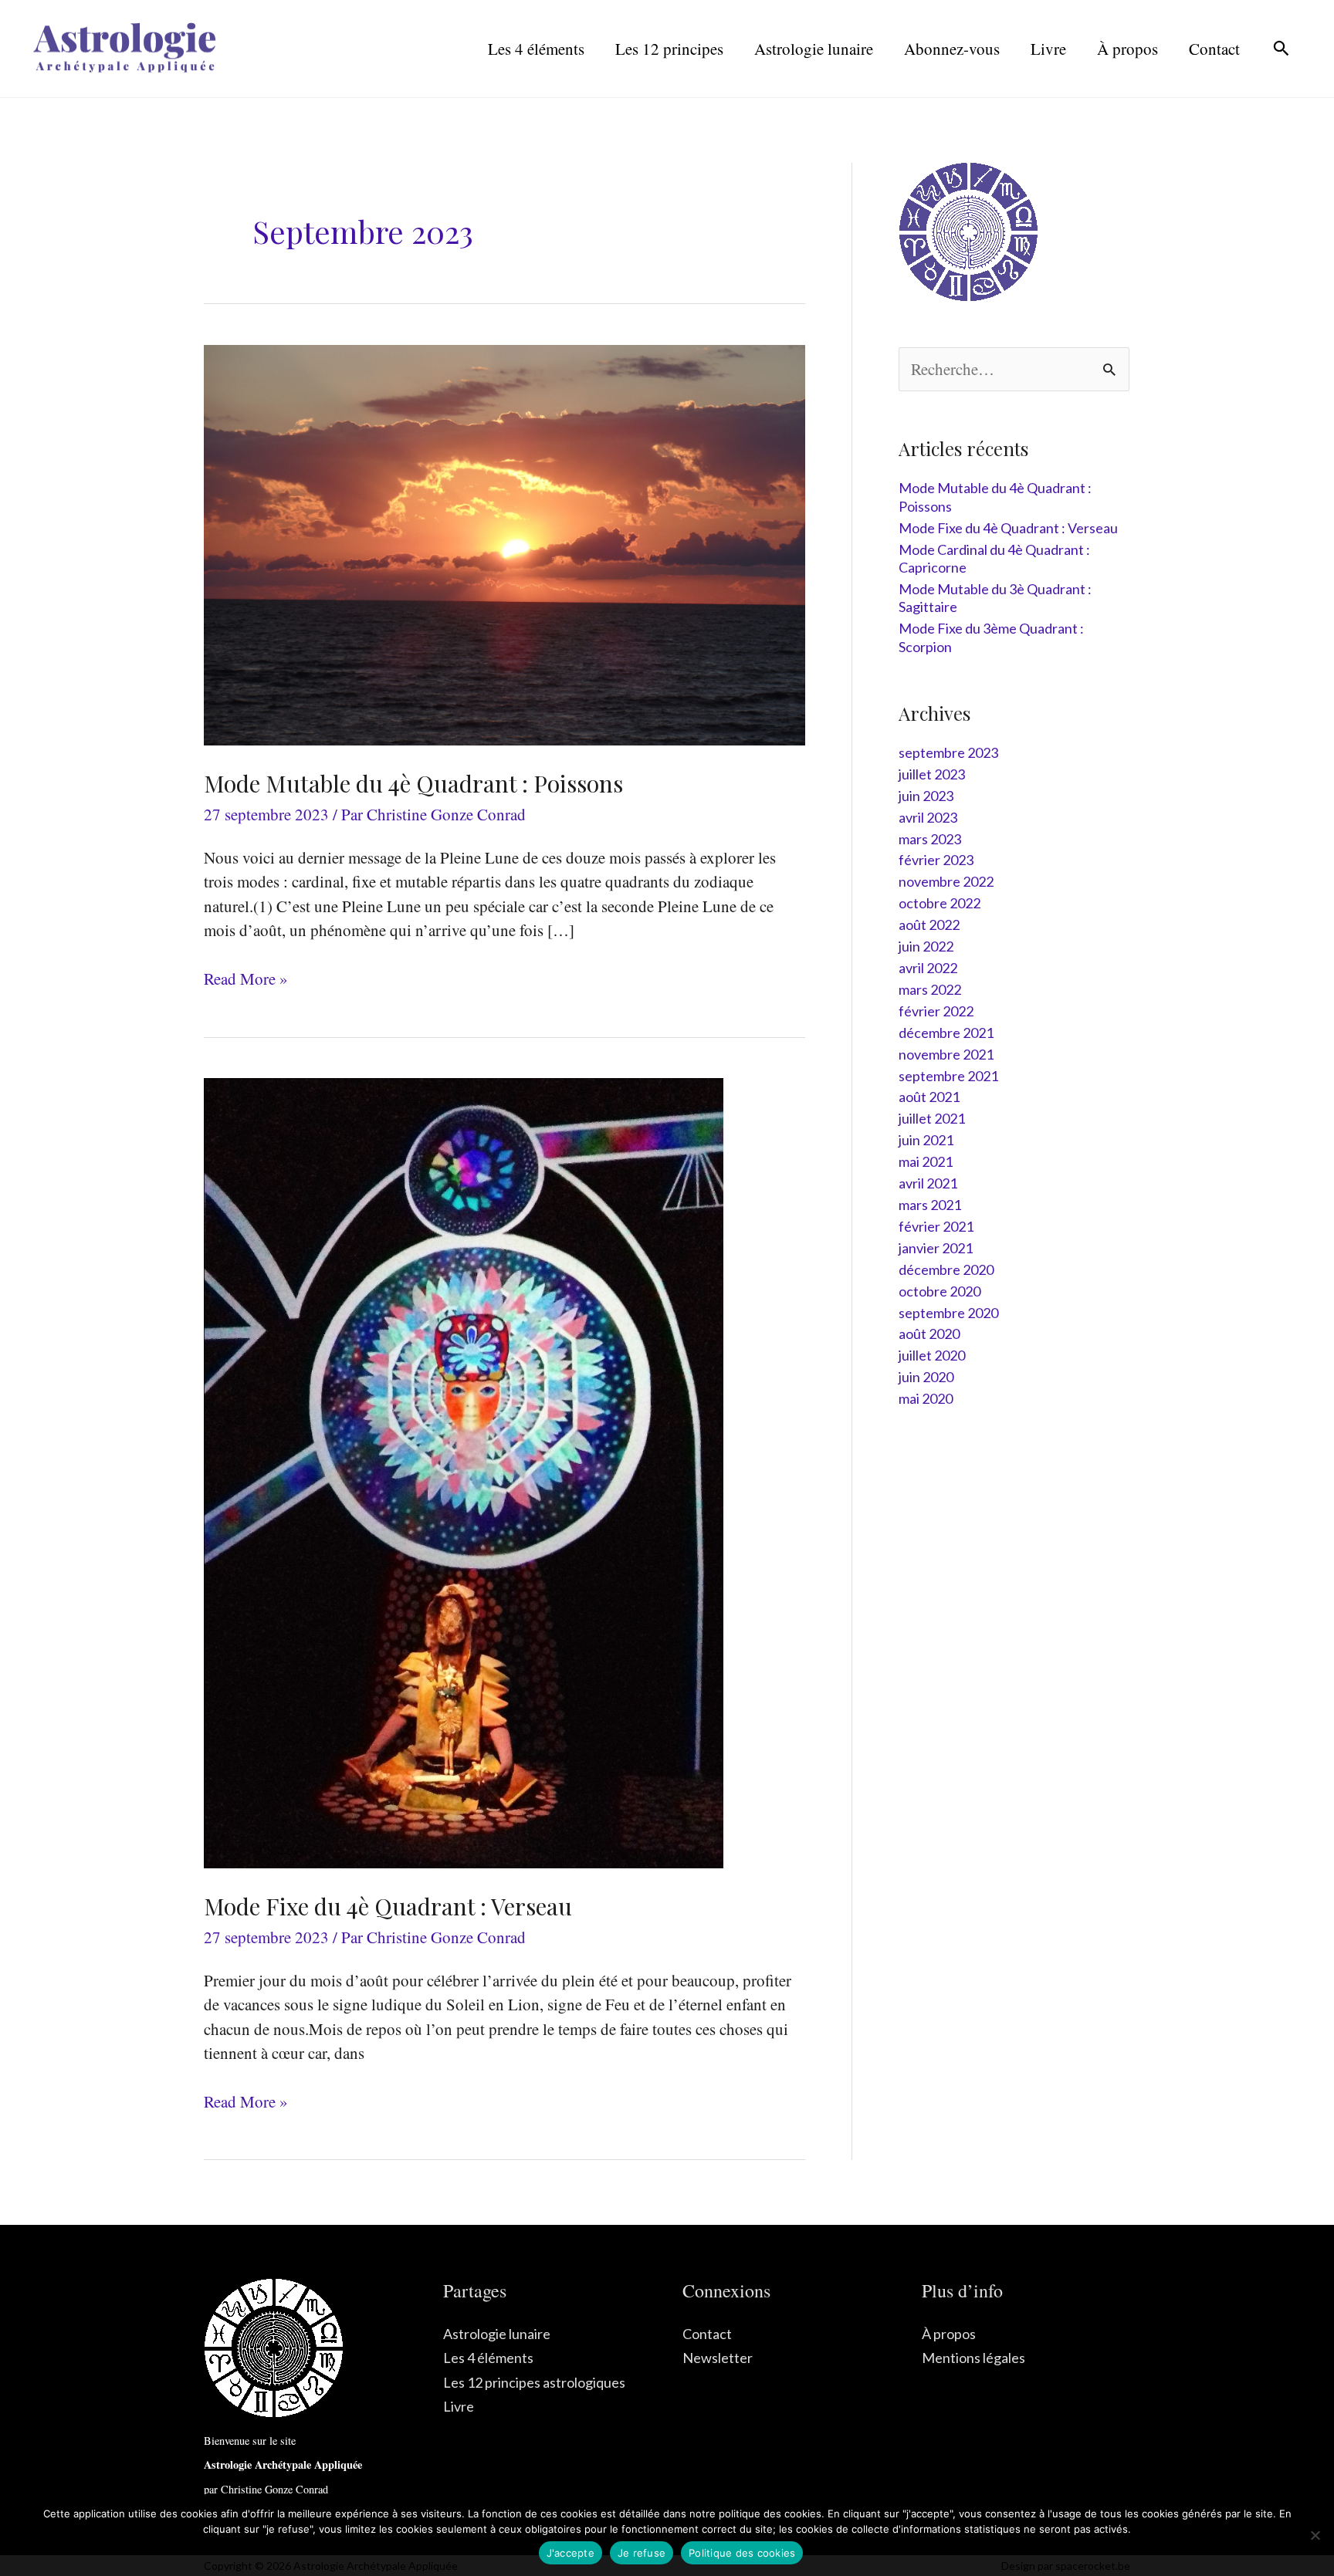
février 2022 (936, 1011)
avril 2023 (928, 817)
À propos (949, 2334)
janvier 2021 (936, 1248)
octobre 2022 (940, 903)
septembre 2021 (948, 1076)
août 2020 (929, 1334)
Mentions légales (973, 2358)
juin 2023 (926, 796)
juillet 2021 (932, 1118)
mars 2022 (930, 989)
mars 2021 (930, 1205)
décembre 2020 (946, 1269)
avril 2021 (928, 1183)
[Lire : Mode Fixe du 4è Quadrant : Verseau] (464, 1471)
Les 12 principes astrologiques (534, 2382)
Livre (459, 2406)
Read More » (246, 979)
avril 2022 (928, 968)
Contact (707, 2334)
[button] (1281, 48)
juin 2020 (926, 1377)
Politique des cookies (742, 2553)
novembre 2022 (946, 881)
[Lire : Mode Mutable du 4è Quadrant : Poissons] (504, 543)
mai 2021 (926, 1161)
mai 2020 (926, 1398)
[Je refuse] (1315, 2535)
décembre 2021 (946, 1033)
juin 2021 (926, 1140)
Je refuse (642, 2553)
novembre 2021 (946, 1054)
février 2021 (936, 1226)
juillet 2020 (932, 1355)
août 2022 (929, 925)
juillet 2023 (932, 774)
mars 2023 (930, 839)
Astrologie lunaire (497, 2334)
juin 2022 (926, 946)
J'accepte (571, 2553)
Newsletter (718, 2358)
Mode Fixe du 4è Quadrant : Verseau (388, 1906)
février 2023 (936, 860)
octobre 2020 (940, 1291)
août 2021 (929, 1097)
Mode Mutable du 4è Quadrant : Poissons (413, 783)
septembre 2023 (948, 752)
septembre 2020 (948, 1313)
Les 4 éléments (488, 2358)
